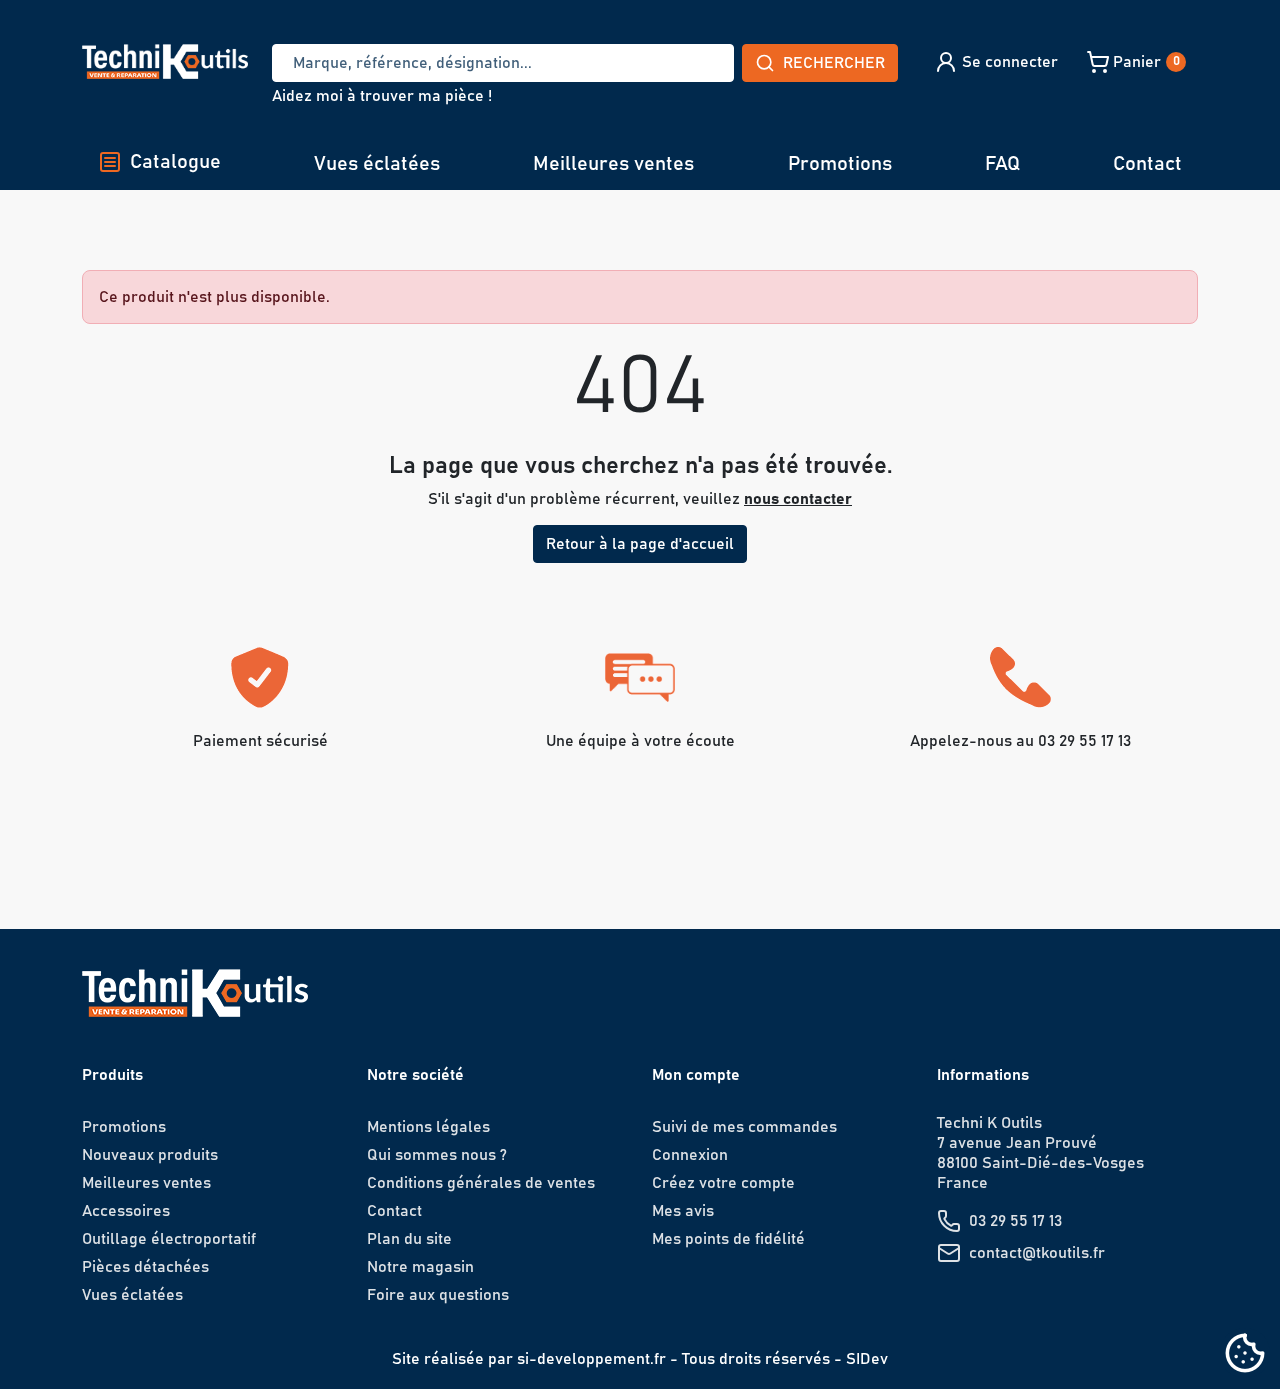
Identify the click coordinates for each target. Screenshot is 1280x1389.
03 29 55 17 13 (1015, 1221)
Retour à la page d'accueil (640, 544)
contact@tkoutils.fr (1037, 1253)
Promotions (840, 164)
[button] (995, 62)
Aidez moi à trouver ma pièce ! (382, 96)
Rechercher (834, 63)
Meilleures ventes (613, 164)
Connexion (690, 1155)
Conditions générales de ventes (481, 1183)
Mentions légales (428, 1127)
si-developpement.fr (591, 1359)
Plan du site (409, 1239)
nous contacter (798, 499)
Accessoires (126, 1211)
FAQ (1002, 164)
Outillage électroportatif (169, 1239)
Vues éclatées (377, 164)
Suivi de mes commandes (744, 1127)
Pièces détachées (145, 1267)
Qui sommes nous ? (437, 1155)
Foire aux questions (438, 1295)
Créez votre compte (723, 1183)
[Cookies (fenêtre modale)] (1245, 1354)
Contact (1147, 164)
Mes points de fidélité (728, 1239)
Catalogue (175, 162)
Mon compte (696, 1075)
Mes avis (683, 1211)
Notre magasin (420, 1267)
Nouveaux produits (150, 1155)
